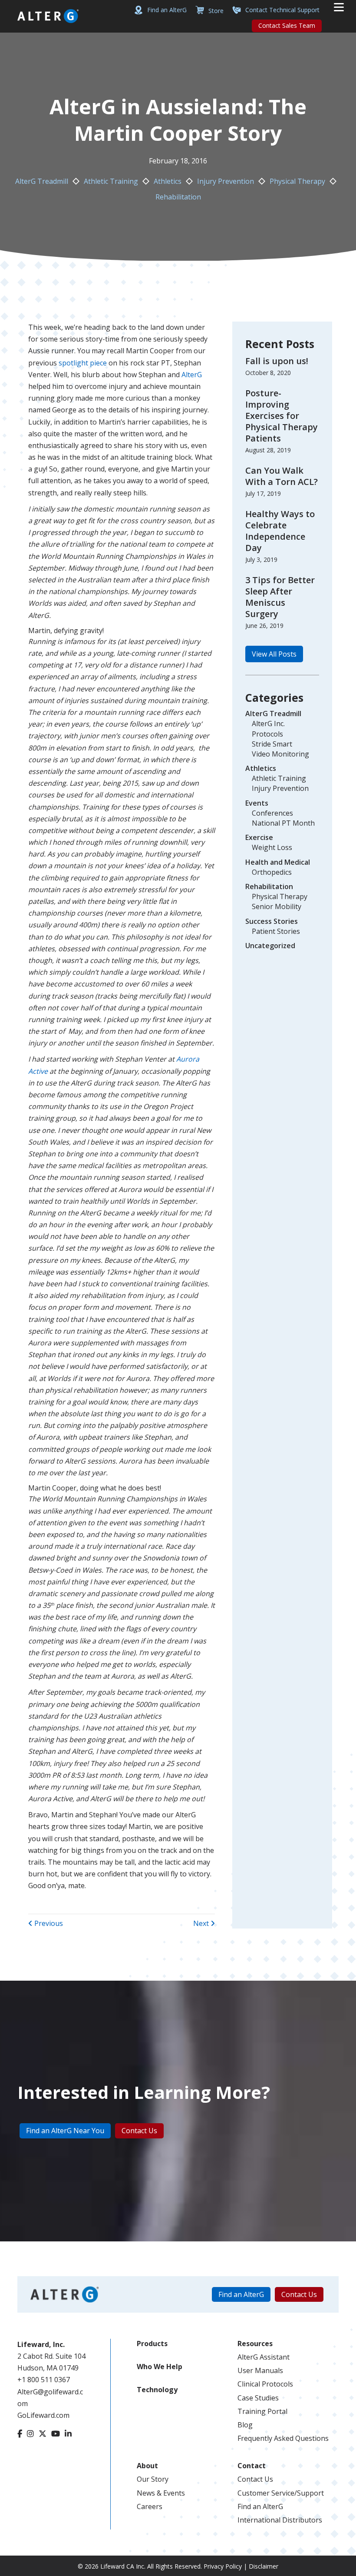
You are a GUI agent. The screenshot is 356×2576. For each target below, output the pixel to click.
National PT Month (283, 823)
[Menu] (339, 7)
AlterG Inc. (268, 724)
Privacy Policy (223, 2566)
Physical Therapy (297, 181)
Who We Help (160, 2367)
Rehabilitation (178, 197)
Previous (48, 1923)
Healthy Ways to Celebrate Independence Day (280, 531)
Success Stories (272, 921)
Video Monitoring (280, 754)
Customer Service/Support (281, 2493)
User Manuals (260, 2370)
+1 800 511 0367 (44, 2380)
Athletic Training (111, 181)
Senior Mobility (277, 906)
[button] (274, 654)
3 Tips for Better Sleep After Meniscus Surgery (280, 597)
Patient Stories (276, 931)
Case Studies (258, 2398)
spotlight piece (82, 363)
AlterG (192, 375)
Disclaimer (264, 2566)
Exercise (259, 837)
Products (152, 2344)
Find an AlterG (260, 2506)
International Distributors (280, 2520)
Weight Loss (272, 847)
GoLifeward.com (43, 2415)
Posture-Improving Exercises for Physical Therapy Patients (282, 416)
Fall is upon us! (277, 361)
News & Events (161, 2493)
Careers (150, 2506)
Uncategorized (270, 946)
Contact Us (255, 2479)
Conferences (272, 813)
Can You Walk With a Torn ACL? (282, 476)
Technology (157, 2390)
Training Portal (262, 2411)
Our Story (153, 2479)
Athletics (168, 181)
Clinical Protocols (265, 2384)
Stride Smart (272, 744)
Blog (245, 2425)
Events (257, 803)
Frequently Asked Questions (283, 2438)
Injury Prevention (226, 181)
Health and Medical (278, 862)
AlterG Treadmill (42, 181)
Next (202, 1923)
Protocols (267, 734)
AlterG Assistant (264, 2357)
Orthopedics (272, 872)
